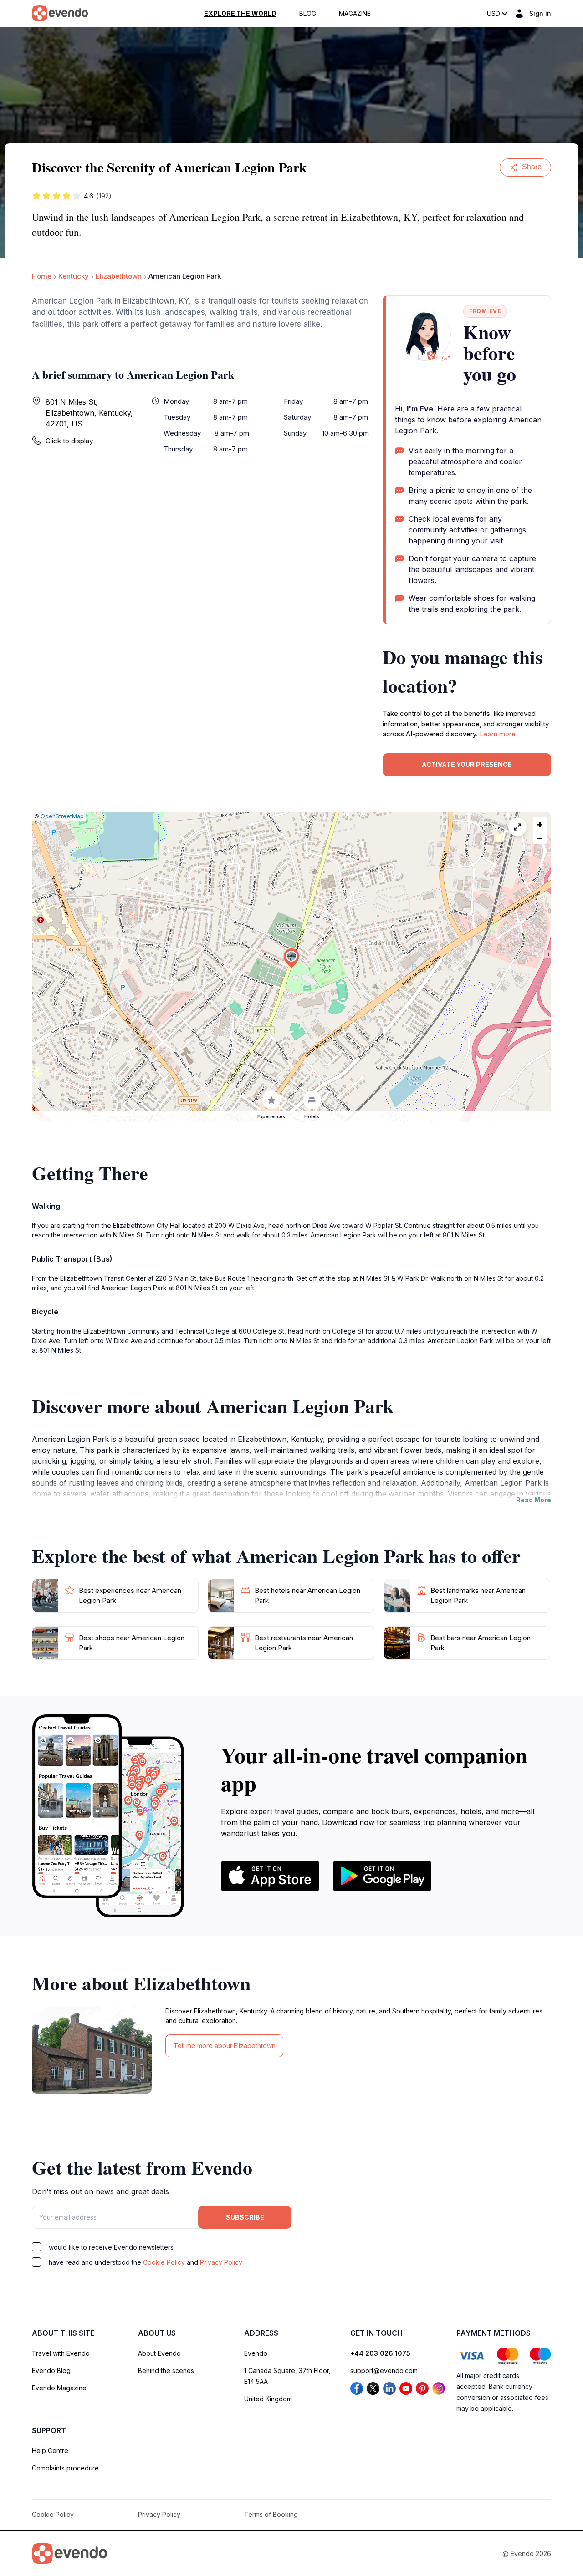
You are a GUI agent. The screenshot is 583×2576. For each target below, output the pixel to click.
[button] (291, 958)
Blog (308, 14)
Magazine (355, 14)
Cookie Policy (164, 2262)
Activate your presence (467, 764)
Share (532, 167)
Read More (534, 1500)
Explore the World (240, 14)
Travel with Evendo (61, 2353)
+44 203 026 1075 (380, 2353)
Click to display (69, 441)
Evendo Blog (51, 2371)
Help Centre (50, 2451)
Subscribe (245, 2217)
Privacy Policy (221, 2262)
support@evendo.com (384, 2371)
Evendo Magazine (59, 2388)
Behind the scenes (166, 2371)
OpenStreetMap (62, 816)
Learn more (498, 734)
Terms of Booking (271, 2514)
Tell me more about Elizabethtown (225, 2046)
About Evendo (159, 2353)
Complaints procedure (65, 2468)
